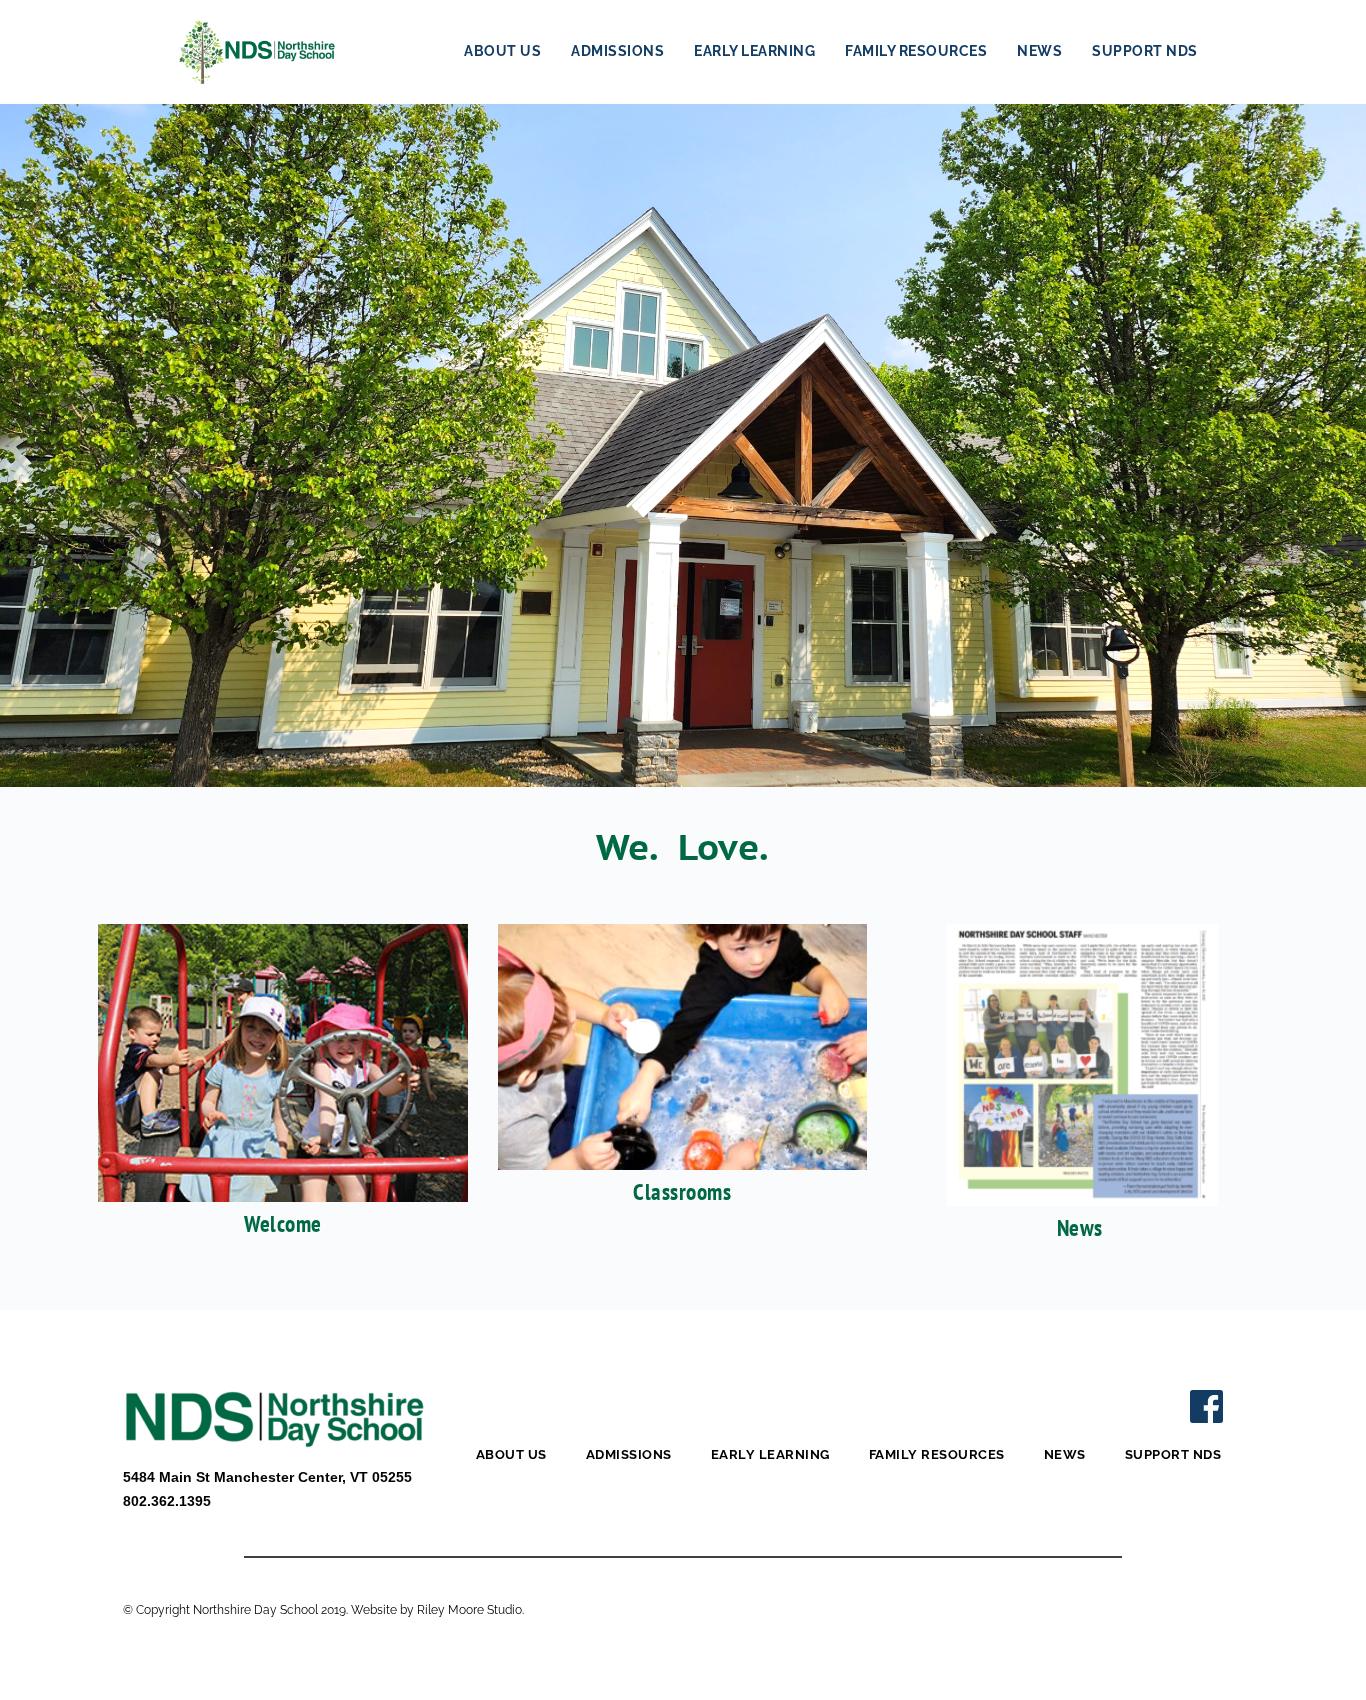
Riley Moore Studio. (470, 1610)
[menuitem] (502, 51)
